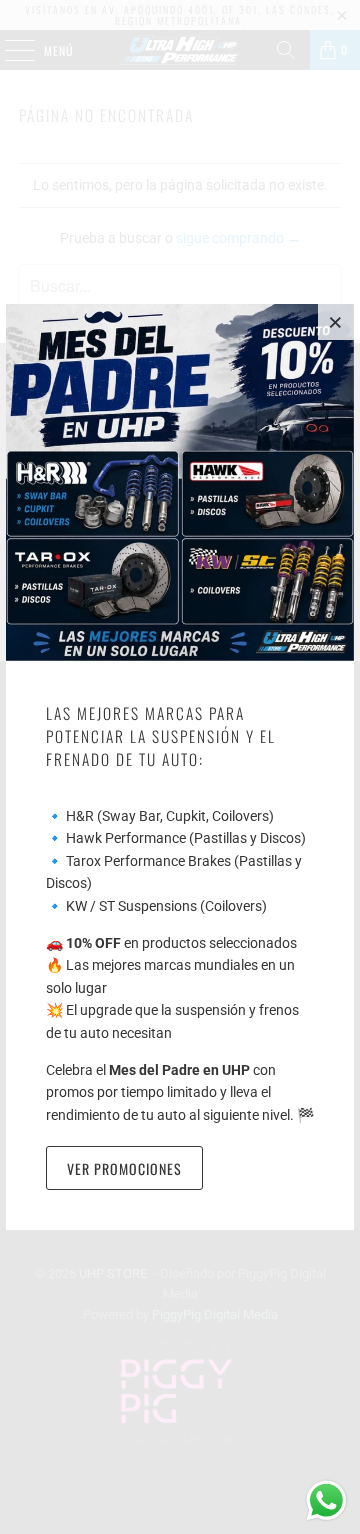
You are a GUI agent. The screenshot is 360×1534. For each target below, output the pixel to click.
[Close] (336, 322)
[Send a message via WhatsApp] (326, 1500)
